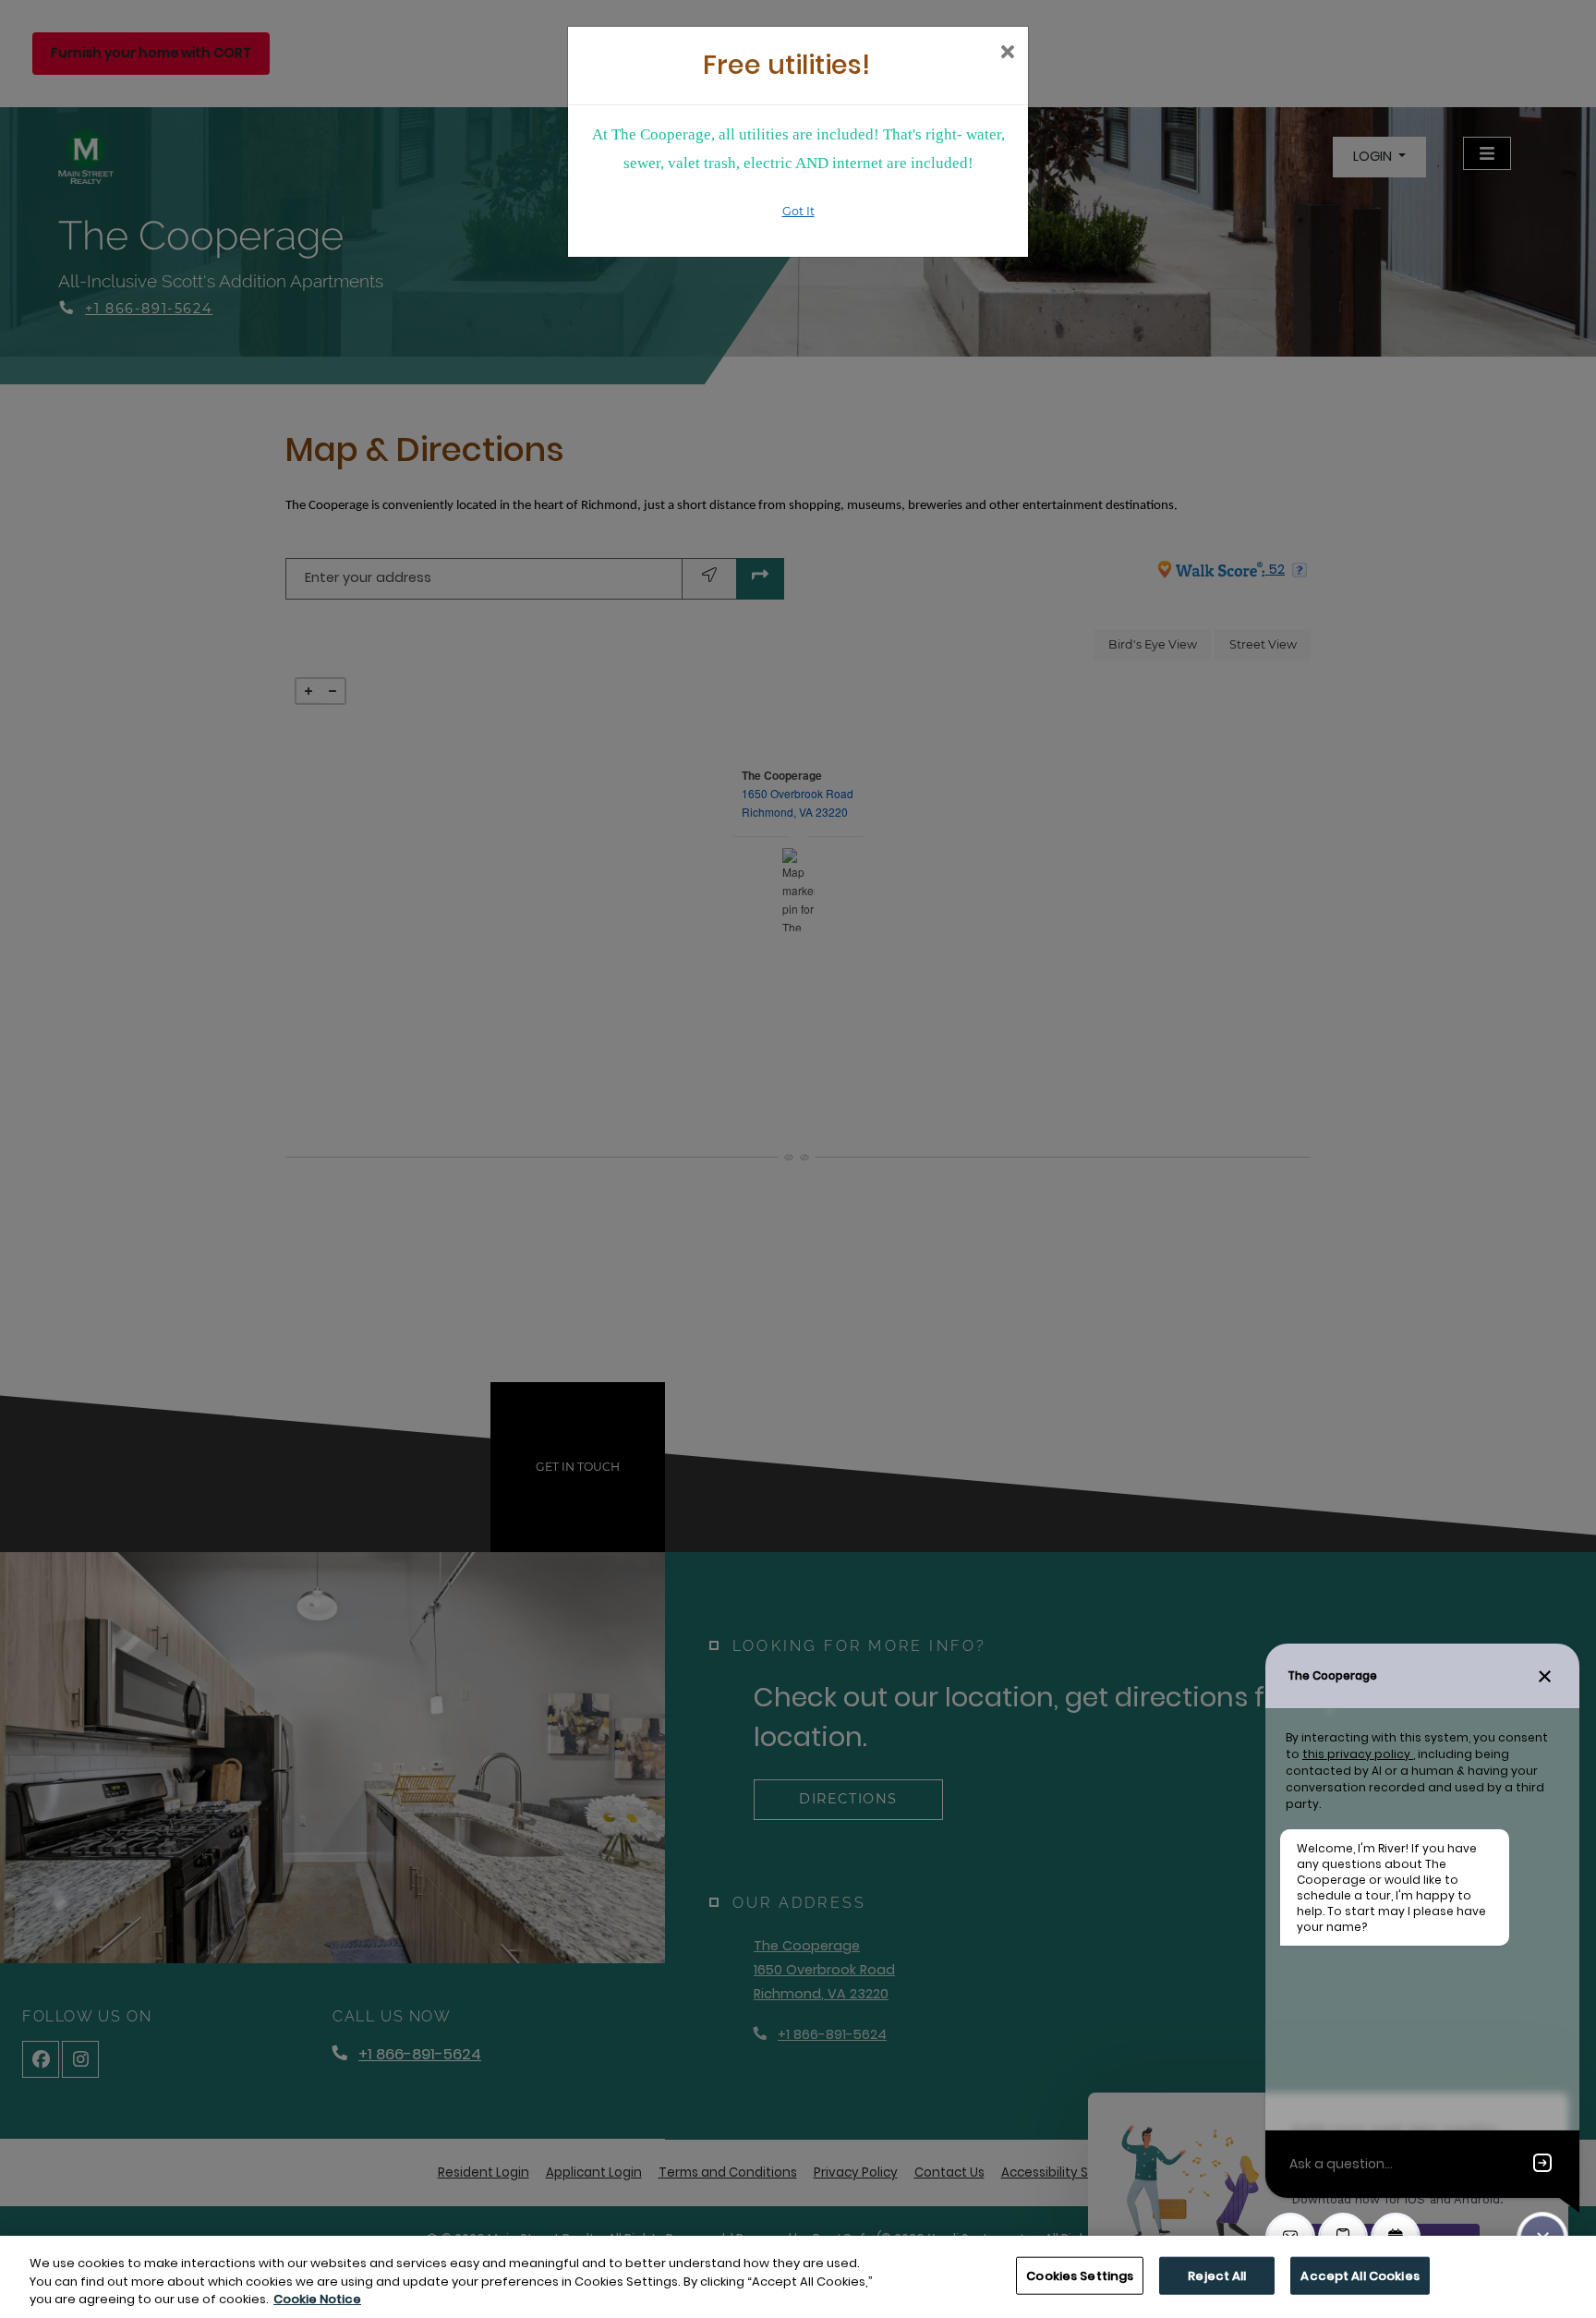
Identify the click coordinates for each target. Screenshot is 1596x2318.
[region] (798, 2277)
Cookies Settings (1080, 2275)
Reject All (1217, 2275)
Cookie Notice (317, 2299)
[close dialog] (1007, 54)
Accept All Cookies (1360, 2275)
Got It (798, 211)
